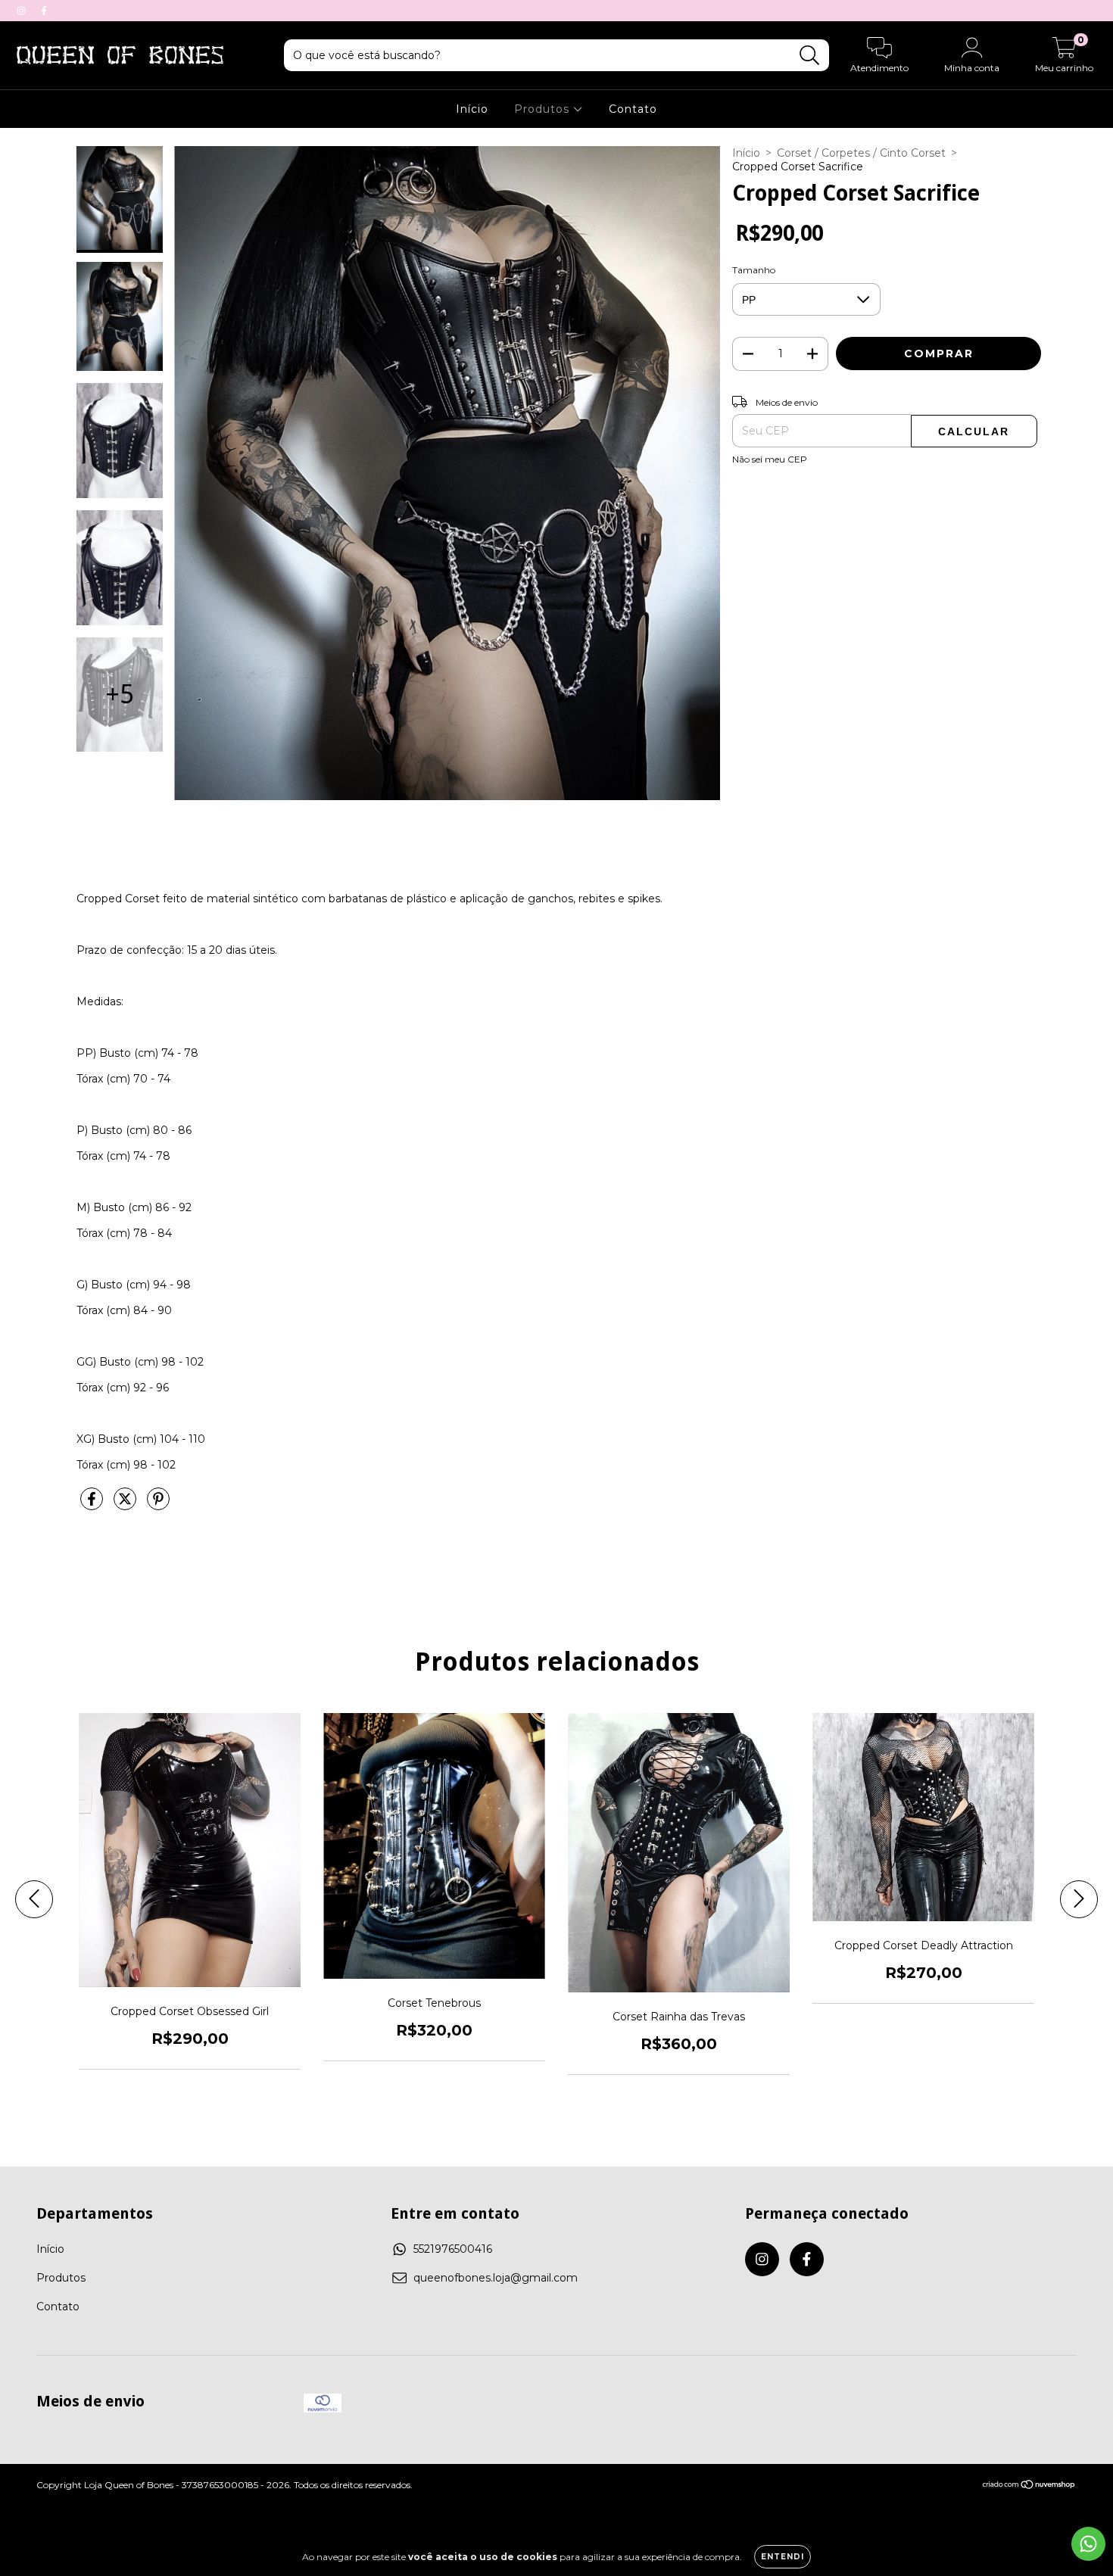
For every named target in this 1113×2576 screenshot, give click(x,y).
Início (472, 109)
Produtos (544, 109)
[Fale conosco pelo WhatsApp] (1088, 2544)
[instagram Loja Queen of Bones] (23, 11)
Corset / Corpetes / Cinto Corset (861, 153)
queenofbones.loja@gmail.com (496, 2278)
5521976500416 (453, 2249)
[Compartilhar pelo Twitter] (126, 1505)
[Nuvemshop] (1029, 2486)
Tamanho (754, 270)
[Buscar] (810, 56)
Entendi (783, 2557)
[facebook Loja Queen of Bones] (44, 11)
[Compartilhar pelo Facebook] (93, 1505)
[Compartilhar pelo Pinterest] (158, 1505)
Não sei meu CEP (770, 459)
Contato (633, 109)
